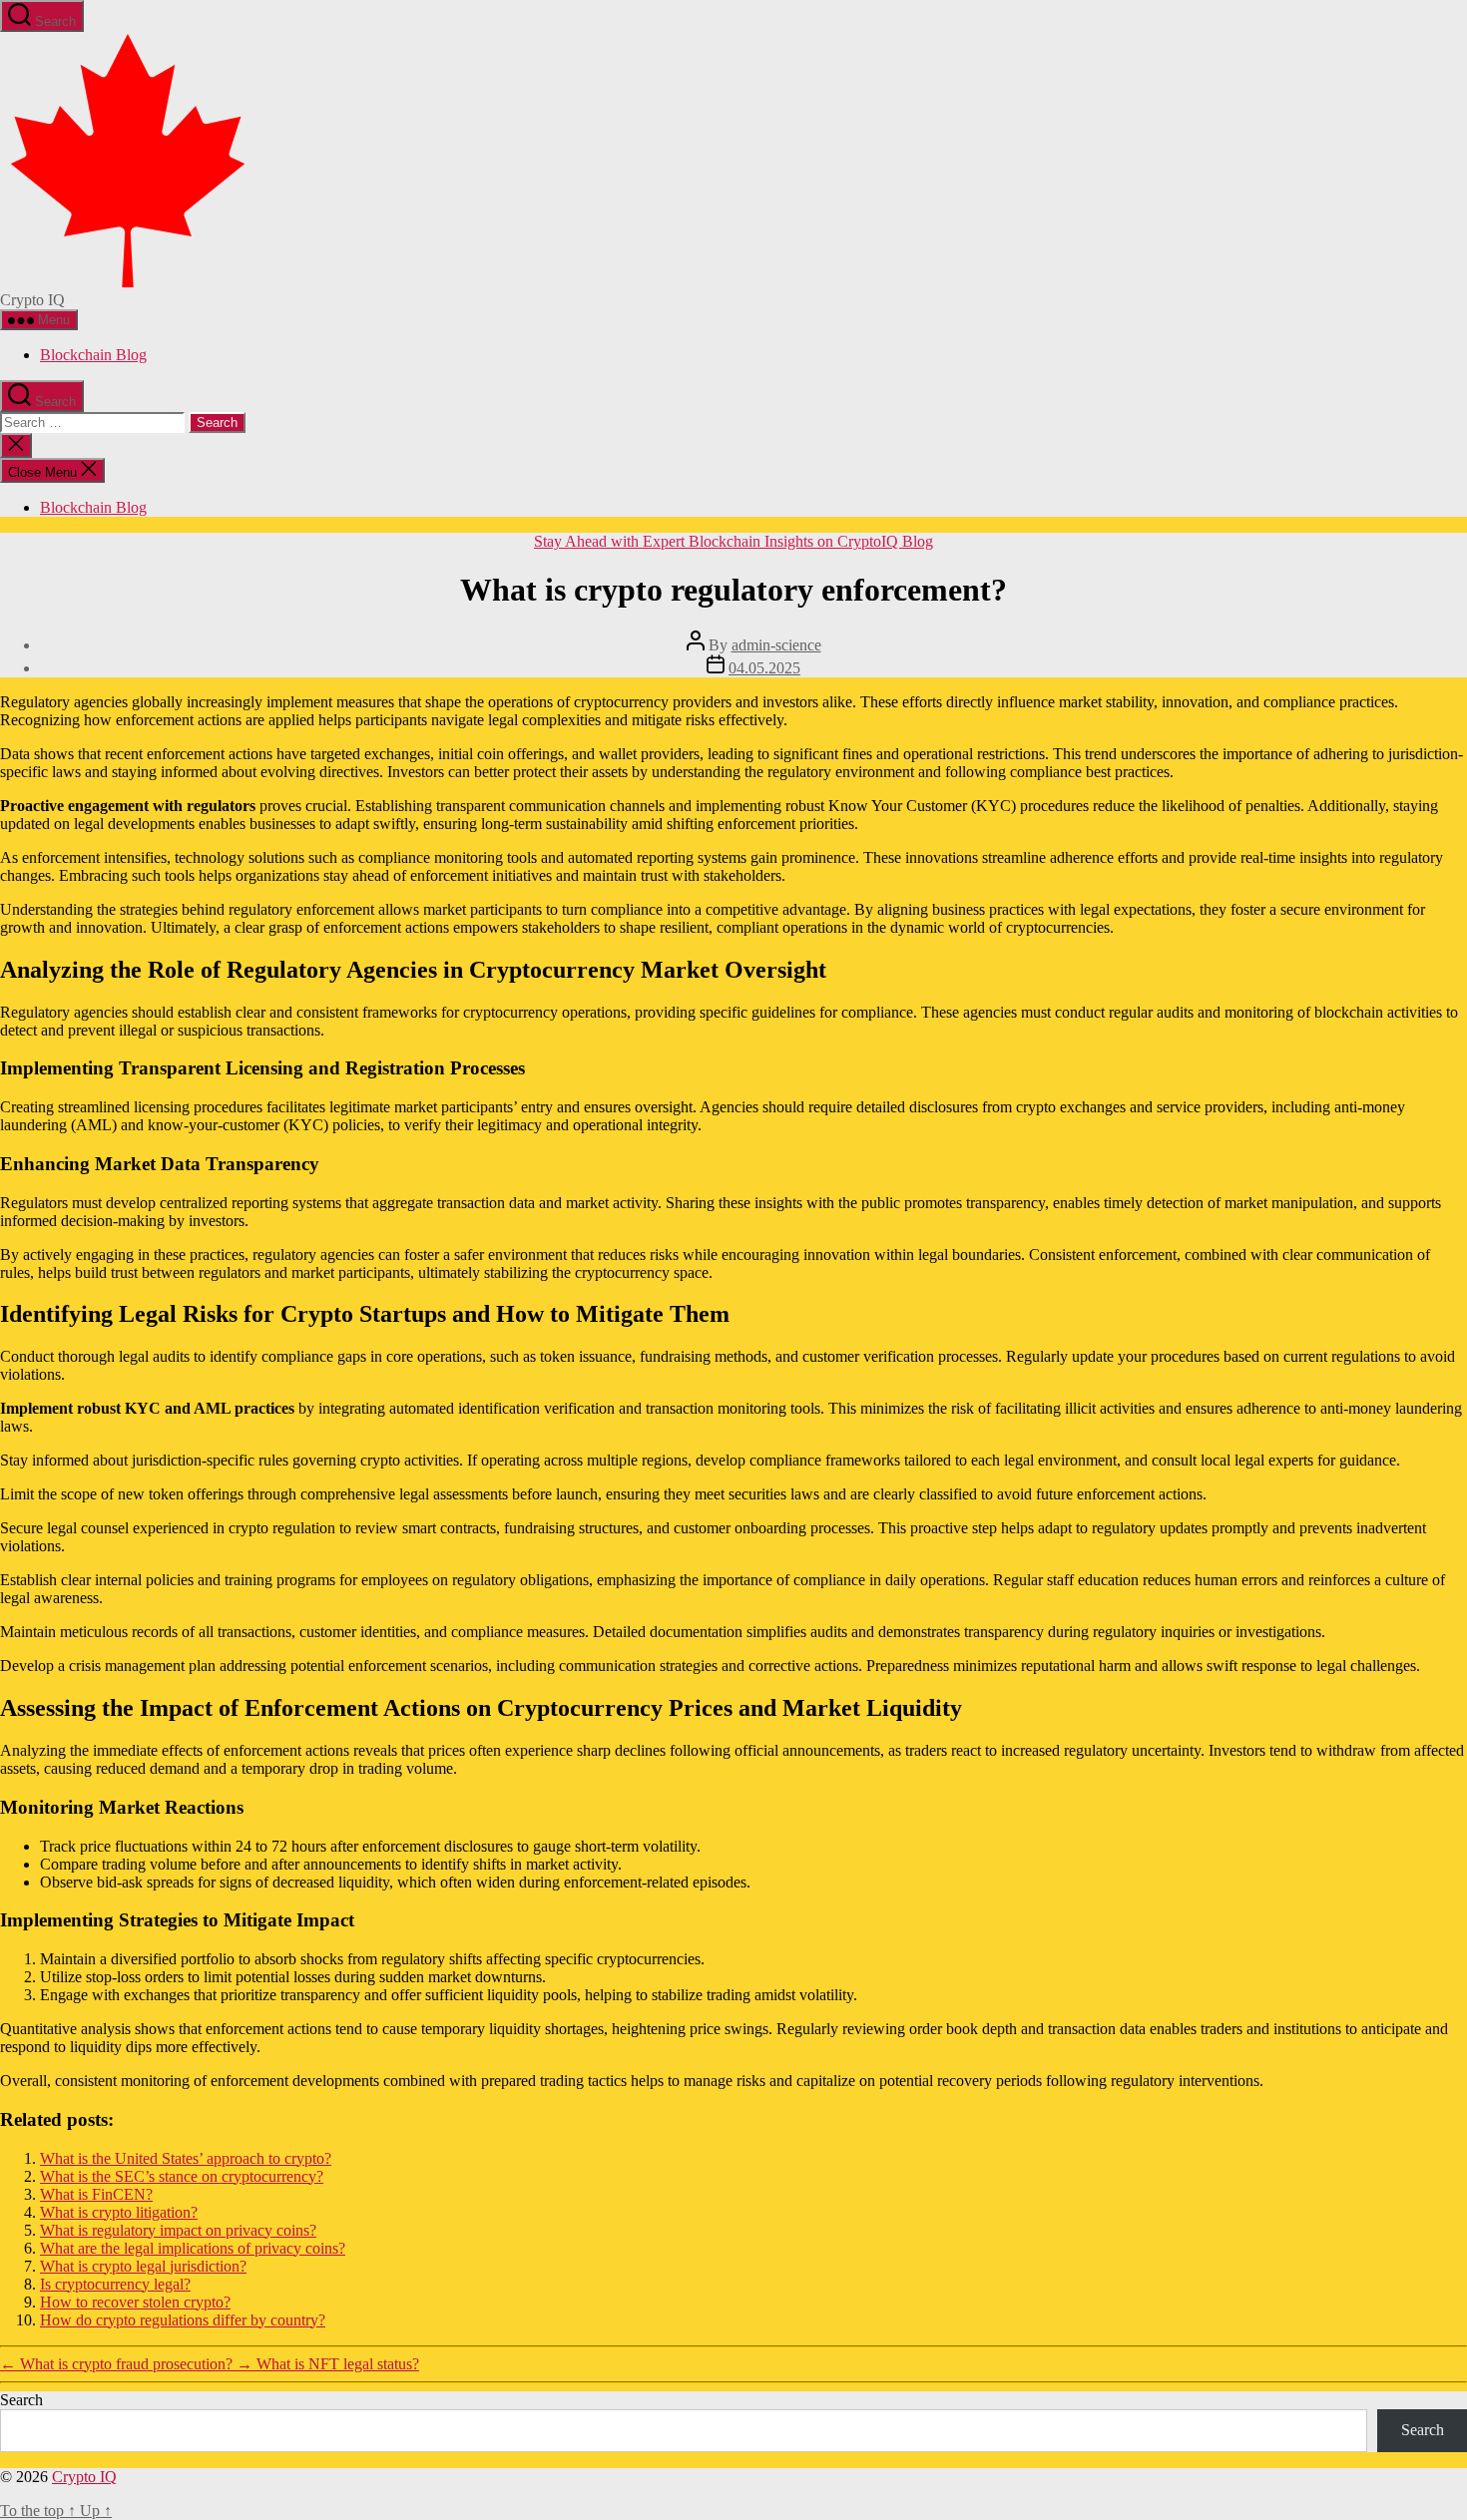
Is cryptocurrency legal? (115, 2284)
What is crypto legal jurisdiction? (143, 2266)
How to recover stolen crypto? (135, 2302)
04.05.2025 (764, 668)
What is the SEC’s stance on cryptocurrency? (182, 2176)
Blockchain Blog (93, 355)
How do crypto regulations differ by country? (183, 2320)
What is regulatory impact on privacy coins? (178, 2230)
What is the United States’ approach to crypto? (186, 2158)
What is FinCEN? (96, 2194)
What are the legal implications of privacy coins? (193, 2248)
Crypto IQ (84, 2477)
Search (21, 2400)
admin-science (776, 645)
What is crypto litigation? (119, 2212)
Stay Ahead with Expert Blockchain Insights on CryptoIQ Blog (733, 541)
